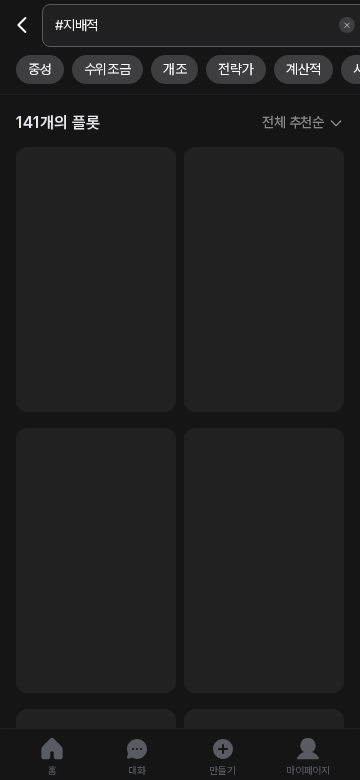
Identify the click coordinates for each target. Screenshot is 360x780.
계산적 (303, 69)
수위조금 (107, 69)
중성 (40, 69)
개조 (175, 69)
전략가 (235, 69)
